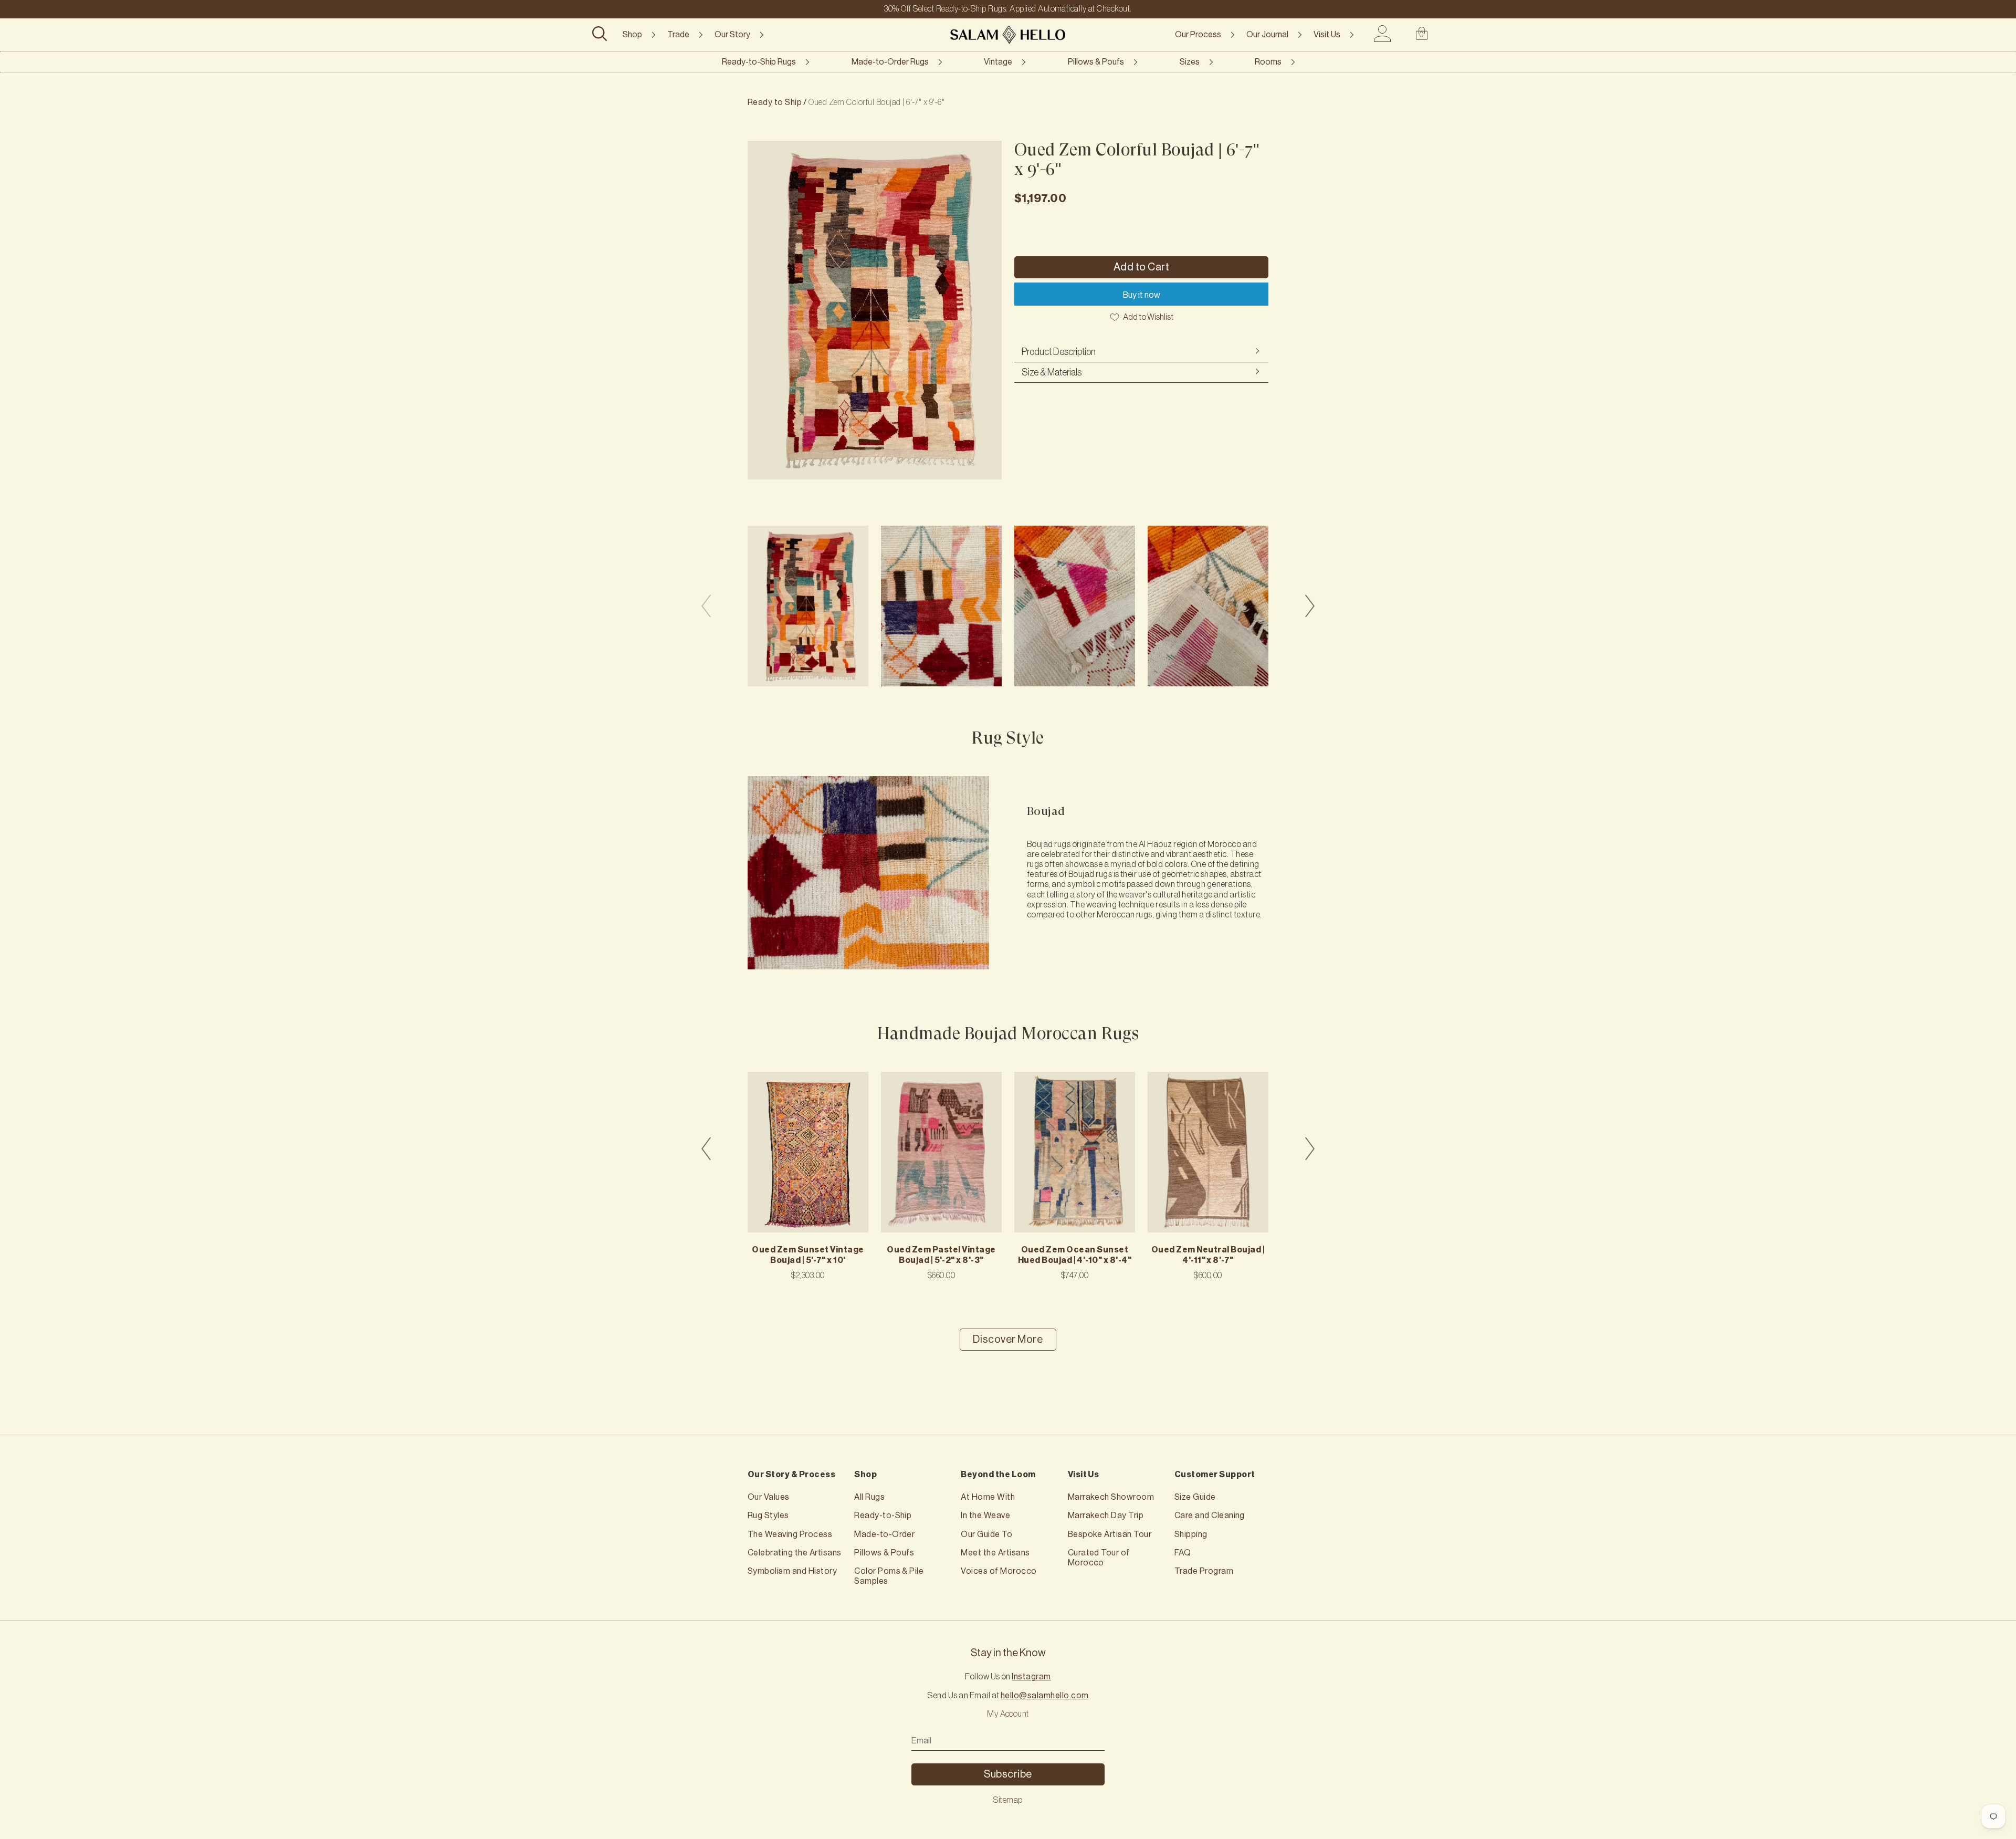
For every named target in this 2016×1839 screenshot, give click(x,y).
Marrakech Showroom (1111, 1497)
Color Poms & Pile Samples (889, 1576)
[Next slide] (1310, 606)
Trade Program (1204, 1571)
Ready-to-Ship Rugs (759, 62)
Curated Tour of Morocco (1099, 1558)
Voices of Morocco (999, 1571)
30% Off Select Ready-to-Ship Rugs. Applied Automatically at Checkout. (1008, 9)
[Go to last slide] (706, 1148)
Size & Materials (1052, 372)
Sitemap (1008, 1800)
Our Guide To (986, 1534)
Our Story (732, 35)
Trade (678, 35)
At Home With (988, 1497)
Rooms (1268, 62)
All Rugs (869, 1497)
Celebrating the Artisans (795, 1553)
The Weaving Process (790, 1534)
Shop (632, 35)
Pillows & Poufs (1096, 62)
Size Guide (1195, 1497)
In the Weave (985, 1516)
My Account (1008, 1714)
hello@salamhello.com (1045, 1696)
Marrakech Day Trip (1106, 1516)
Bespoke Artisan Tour (1110, 1534)
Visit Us (1327, 35)
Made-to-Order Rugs (890, 62)
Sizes (1190, 62)
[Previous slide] (706, 606)
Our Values (769, 1497)
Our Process (1198, 35)
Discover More (1008, 1340)
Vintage (998, 62)
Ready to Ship (775, 102)
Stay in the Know (1008, 1653)
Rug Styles (768, 1516)
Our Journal (1267, 35)
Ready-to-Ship (883, 1516)
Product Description (1059, 352)
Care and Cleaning (1210, 1516)
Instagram (1031, 1677)
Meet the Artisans (995, 1553)
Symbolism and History (792, 1571)
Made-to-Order (884, 1534)
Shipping (1191, 1534)
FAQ (1183, 1553)
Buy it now (1142, 295)
